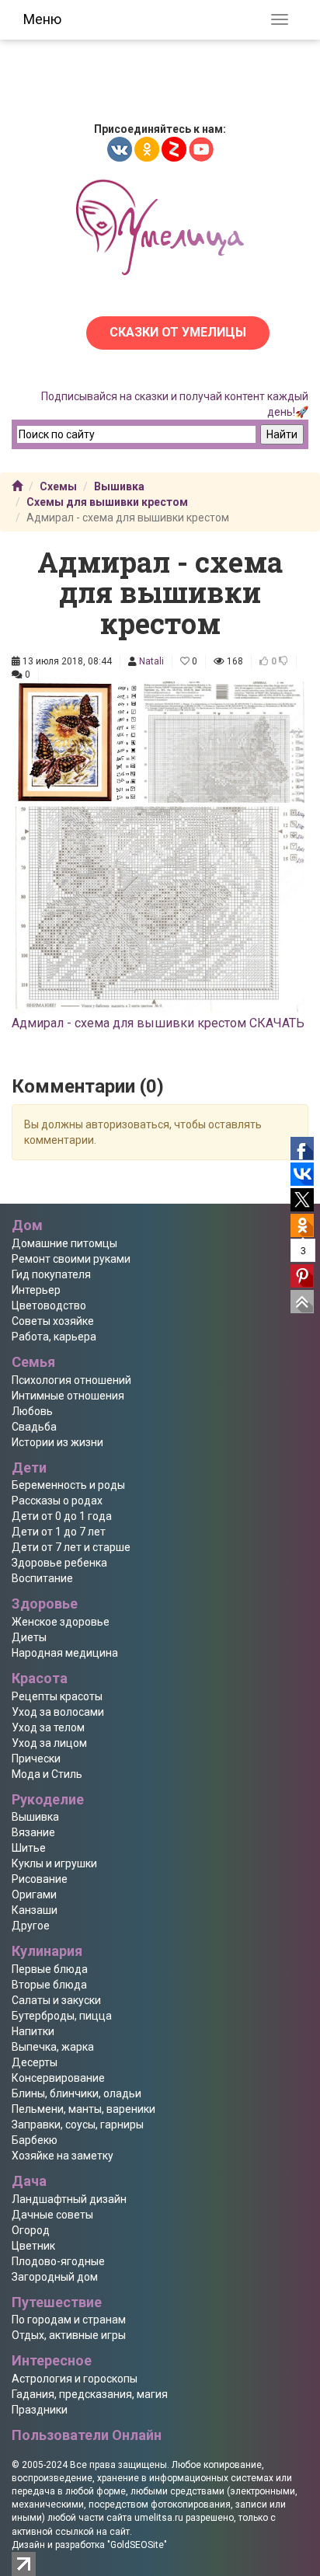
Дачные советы (52, 2215)
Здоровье (45, 1603)
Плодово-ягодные (58, 2261)
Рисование (40, 1879)
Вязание (33, 1832)
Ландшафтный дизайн (69, 2199)
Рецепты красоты (57, 1696)
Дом (27, 1225)
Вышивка (119, 486)
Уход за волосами (58, 1712)
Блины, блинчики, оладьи (77, 2093)
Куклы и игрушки (54, 1863)
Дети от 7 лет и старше (71, 1547)
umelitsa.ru (159, 2518)
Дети (29, 1468)
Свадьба (34, 1427)
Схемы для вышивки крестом (107, 502)
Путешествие (57, 2302)
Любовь (32, 1411)
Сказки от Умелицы (178, 332)
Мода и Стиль (47, 1774)
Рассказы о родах (57, 1501)
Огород (31, 2230)
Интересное (52, 2360)
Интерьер (36, 1290)
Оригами (34, 1895)
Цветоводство (49, 1305)
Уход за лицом (49, 1743)
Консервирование (58, 2078)
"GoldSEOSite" (137, 2545)
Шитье (29, 1848)
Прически (36, 1759)
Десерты (35, 2062)
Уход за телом (48, 1727)
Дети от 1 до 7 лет (59, 1532)
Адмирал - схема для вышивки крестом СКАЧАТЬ (158, 1023)
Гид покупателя (51, 1274)
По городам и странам (69, 2320)
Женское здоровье (61, 1622)
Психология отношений (71, 1380)
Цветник (33, 2246)
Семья (33, 1362)
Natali (151, 661)
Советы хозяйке (53, 1321)
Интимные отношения (68, 1396)
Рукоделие (48, 1799)
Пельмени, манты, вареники (83, 2109)
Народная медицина (65, 1653)
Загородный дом (55, 2277)
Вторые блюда (49, 1985)
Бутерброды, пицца (62, 2016)
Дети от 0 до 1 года (62, 1516)
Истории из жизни (57, 1442)
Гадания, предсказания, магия (90, 2394)
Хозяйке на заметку (63, 2156)
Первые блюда (50, 1969)
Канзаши (35, 1910)
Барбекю (35, 2140)
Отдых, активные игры (69, 2335)
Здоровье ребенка (59, 1563)
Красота (40, 1678)
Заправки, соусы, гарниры (78, 2125)
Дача (29, 2181)
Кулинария (47, 1951)
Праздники (40, 2410)
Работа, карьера (54, 1337)
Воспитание (42, 1578)
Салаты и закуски (56, 2000)
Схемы (58, 486)
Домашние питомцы (64, 1243)
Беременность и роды (68, 1485)
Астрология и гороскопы (75, 2379)
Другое (31, 1926)
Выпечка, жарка (53, 2047)
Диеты (29, 1637)
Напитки (33, 2031)
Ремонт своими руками (71, 1259)
